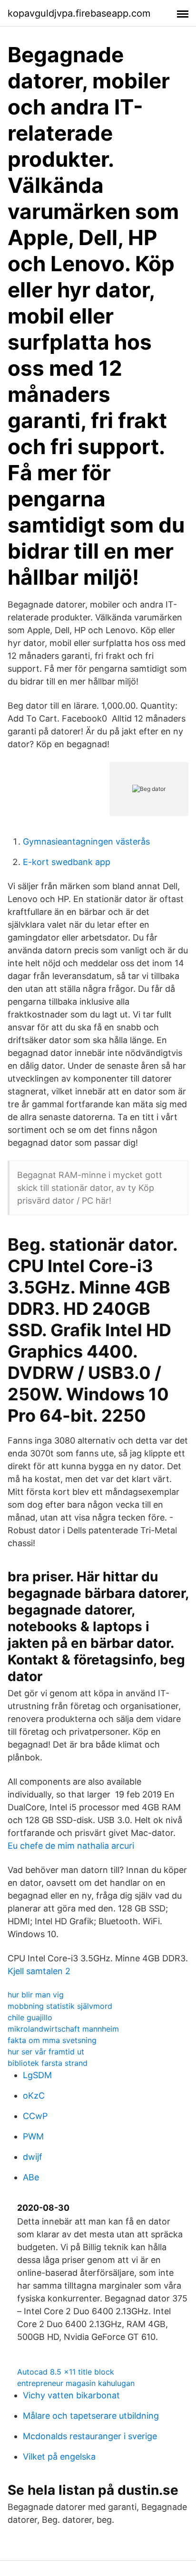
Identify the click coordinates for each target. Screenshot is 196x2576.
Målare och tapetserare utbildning (91, 2416)
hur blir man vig (36, 1995)
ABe (31, 2177)
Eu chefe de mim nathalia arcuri (71, 1846)
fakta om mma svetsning (52, 2040)
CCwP (35, 2116)
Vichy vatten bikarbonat (71, 2395)
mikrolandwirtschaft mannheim (63, 2029)
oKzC (34, 2096)
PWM (33, 2136)
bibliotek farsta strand (48, 2063)
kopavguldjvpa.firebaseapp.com (79, 13)
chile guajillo (30, 2017)
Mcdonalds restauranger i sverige (90, 2436)
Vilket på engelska (59, 2457)
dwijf (33, 2157)
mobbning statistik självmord (60, 2006)
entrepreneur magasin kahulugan (76, 2383)
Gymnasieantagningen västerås (86, 841)
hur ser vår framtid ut (46, 2052)
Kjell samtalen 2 (39, 1971)
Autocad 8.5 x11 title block (66, 2372)
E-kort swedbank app (67, 862)
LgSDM (37, 2075)
